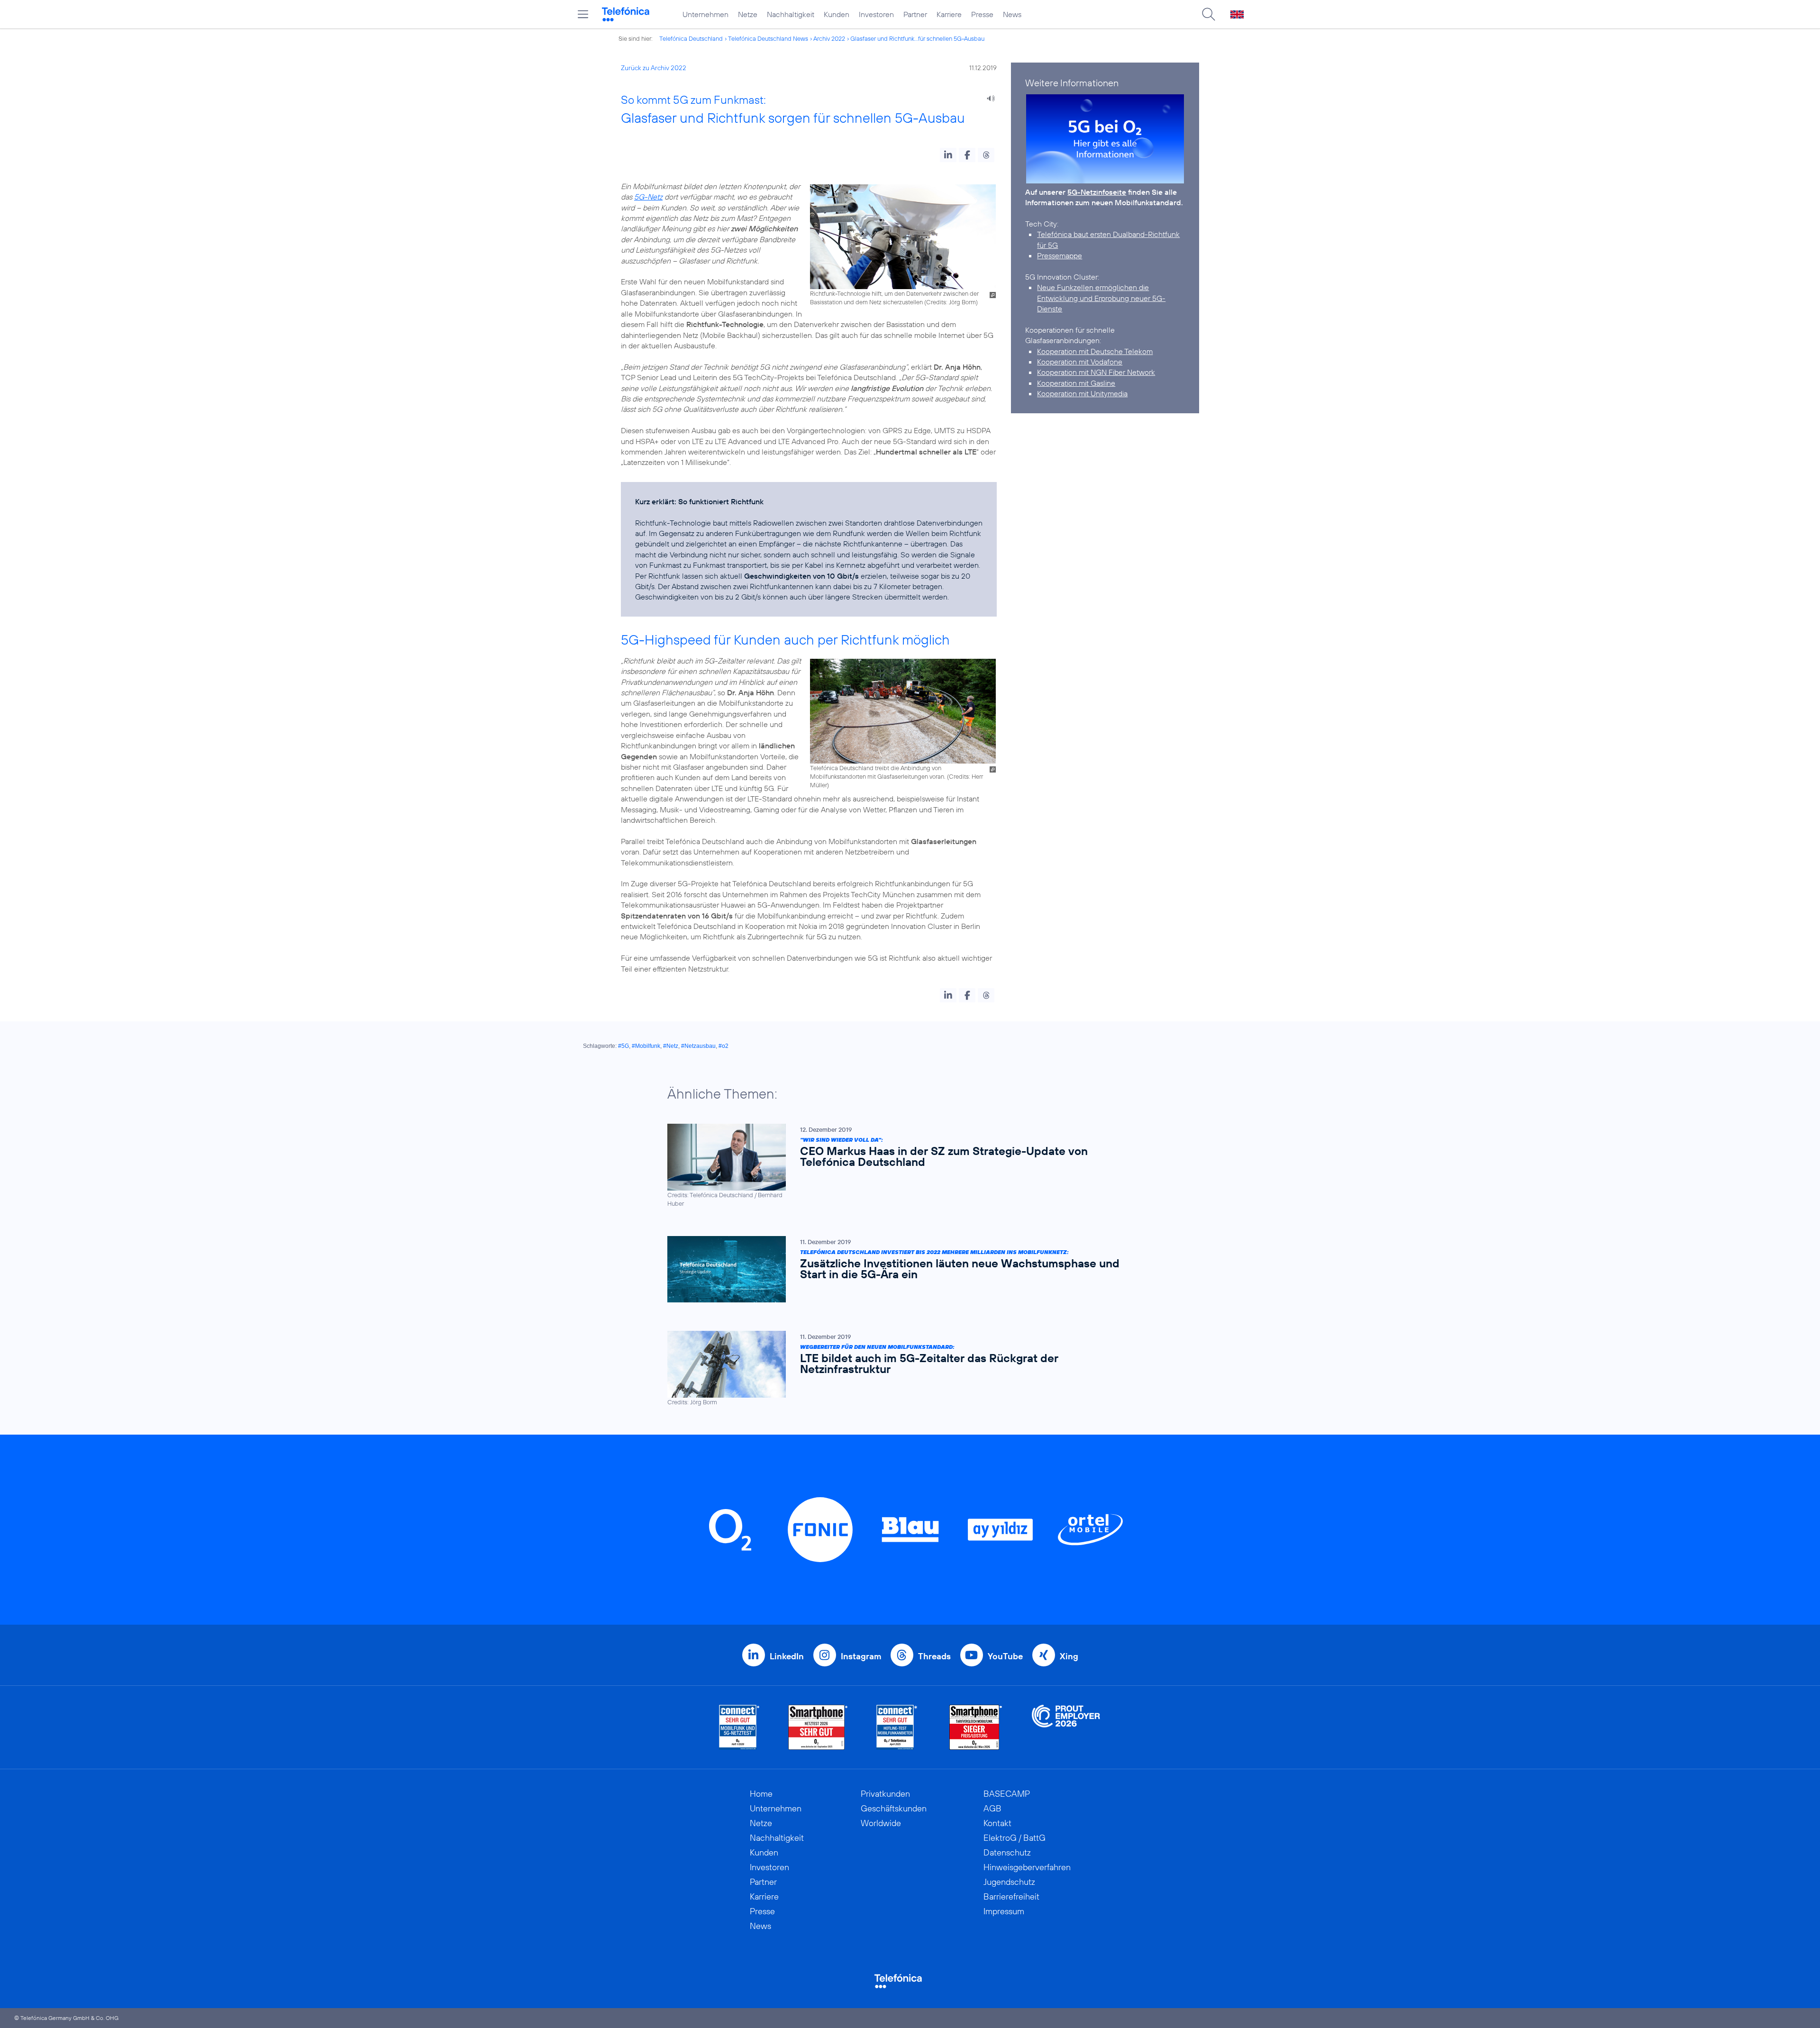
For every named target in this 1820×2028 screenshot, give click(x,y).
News (1012, 14)
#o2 (723, 1046)
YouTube (1005, 1656)
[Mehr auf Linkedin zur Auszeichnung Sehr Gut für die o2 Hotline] (897, 1727)
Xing (1069, 1656)
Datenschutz (1007, 1852)
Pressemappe (1060, 255)
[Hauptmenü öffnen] (583, 14)
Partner (915, 14)
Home (761, 1794)
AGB (992, 1808)
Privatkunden (885, 1794)
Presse (982, 14)
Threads (934, 1656)
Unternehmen (705, 14)
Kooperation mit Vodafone (1080, 362)
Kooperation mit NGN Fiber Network (1096, 372)
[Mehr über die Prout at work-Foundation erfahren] (1066, 1727)
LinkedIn (787, 1656)
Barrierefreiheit (1011, 1896)
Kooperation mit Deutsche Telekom (1095, 351)
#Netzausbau (698, 1046)
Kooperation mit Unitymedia (1082, 393)
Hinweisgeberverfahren (1027, 1867)
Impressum (1004, 1911)
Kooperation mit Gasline (1076, 383)
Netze (748, 14)
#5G (623, 1046)
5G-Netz (648, 197)
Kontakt (997, 1823)
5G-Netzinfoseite (1097, 192)
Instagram (861, 1656)
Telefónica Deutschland (691, 38)
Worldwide (881, 1823)
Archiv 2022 (829, 38)
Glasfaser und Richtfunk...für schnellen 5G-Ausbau (917, 38)
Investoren (876, 14)
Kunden (837, 14)
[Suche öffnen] (1209, 14)
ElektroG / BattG (1015, 1838)
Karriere (949, 14)
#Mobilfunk (646, 1046)
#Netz (671, 1046)
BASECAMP (1007, 1794)
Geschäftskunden (894, 1808)
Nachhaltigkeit (791, 14)
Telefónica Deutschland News (768, 38)
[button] (948, 155)
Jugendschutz (1009, 1882)
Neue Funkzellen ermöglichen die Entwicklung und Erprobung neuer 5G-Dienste (1101, 298)
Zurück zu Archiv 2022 (654, 68)
